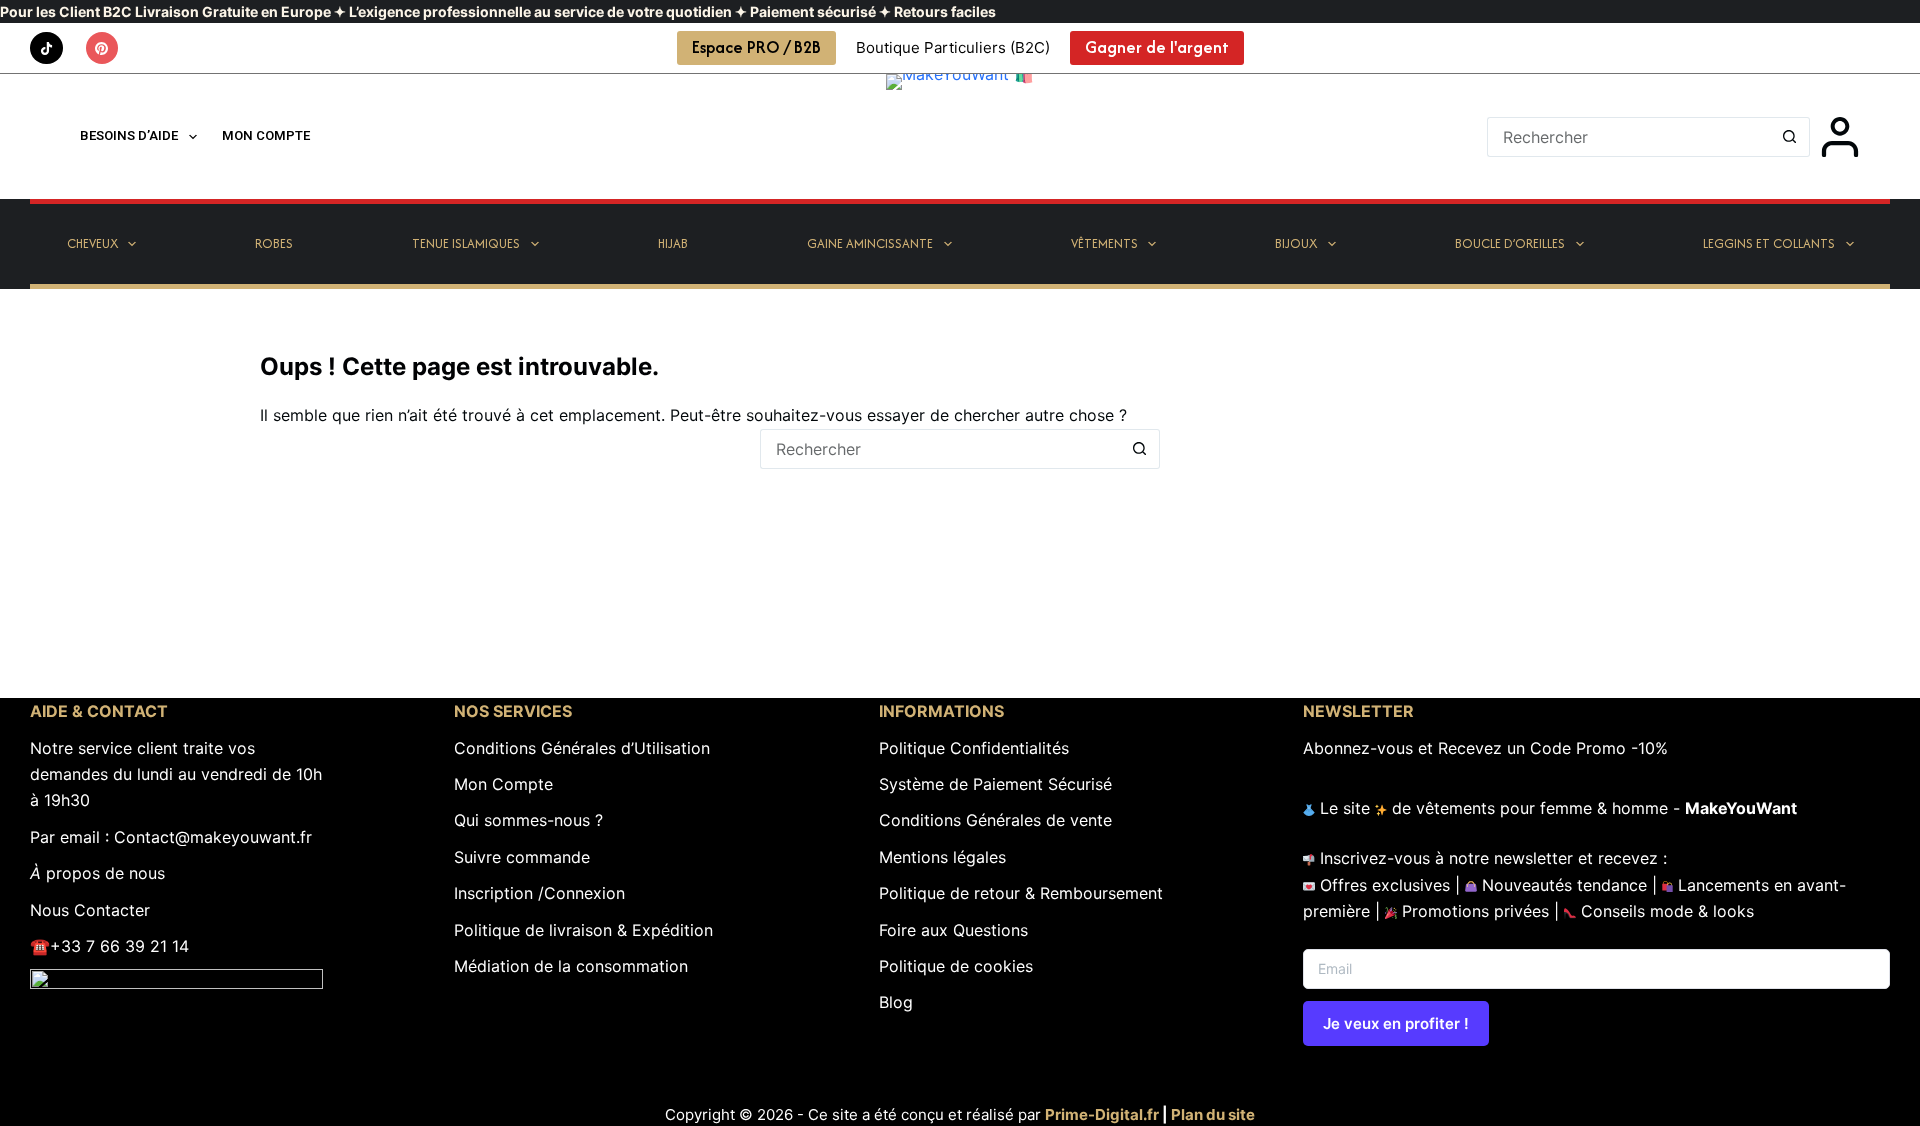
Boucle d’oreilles (1510, 243)
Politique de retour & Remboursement (1021, 893)
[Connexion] (1840, 137)
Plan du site (1213, 1114)
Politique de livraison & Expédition (583, 930)
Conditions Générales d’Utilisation (582, 748)
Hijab (673, 243)
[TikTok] (46, 48)
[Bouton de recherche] (1790, 137)
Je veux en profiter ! (1396, 1023)
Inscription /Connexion (539, 893)
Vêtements (1104, 243)
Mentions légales (942, 857)
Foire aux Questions (953, 930)
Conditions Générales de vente (995, 820)
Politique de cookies (956, 966)
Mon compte (266, 135)
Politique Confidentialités (974, 748)
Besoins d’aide (129, 135)
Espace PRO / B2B (756, 47)
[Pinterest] (102, 48)
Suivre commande (522, 857)
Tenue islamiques (466, 243)
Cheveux (92, 243)
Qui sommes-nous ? (528, 820)
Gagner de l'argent (1157, 47)
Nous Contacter (90, 910)
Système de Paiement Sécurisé (995, 784)
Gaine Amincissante (870, 243)
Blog (896, 1002)
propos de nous (97, 873)
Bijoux (1296, 243)
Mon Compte (503, 784)
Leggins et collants (1769, 243)
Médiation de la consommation (571, 966)
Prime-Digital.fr (1102, 1114)
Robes (274, 243)
